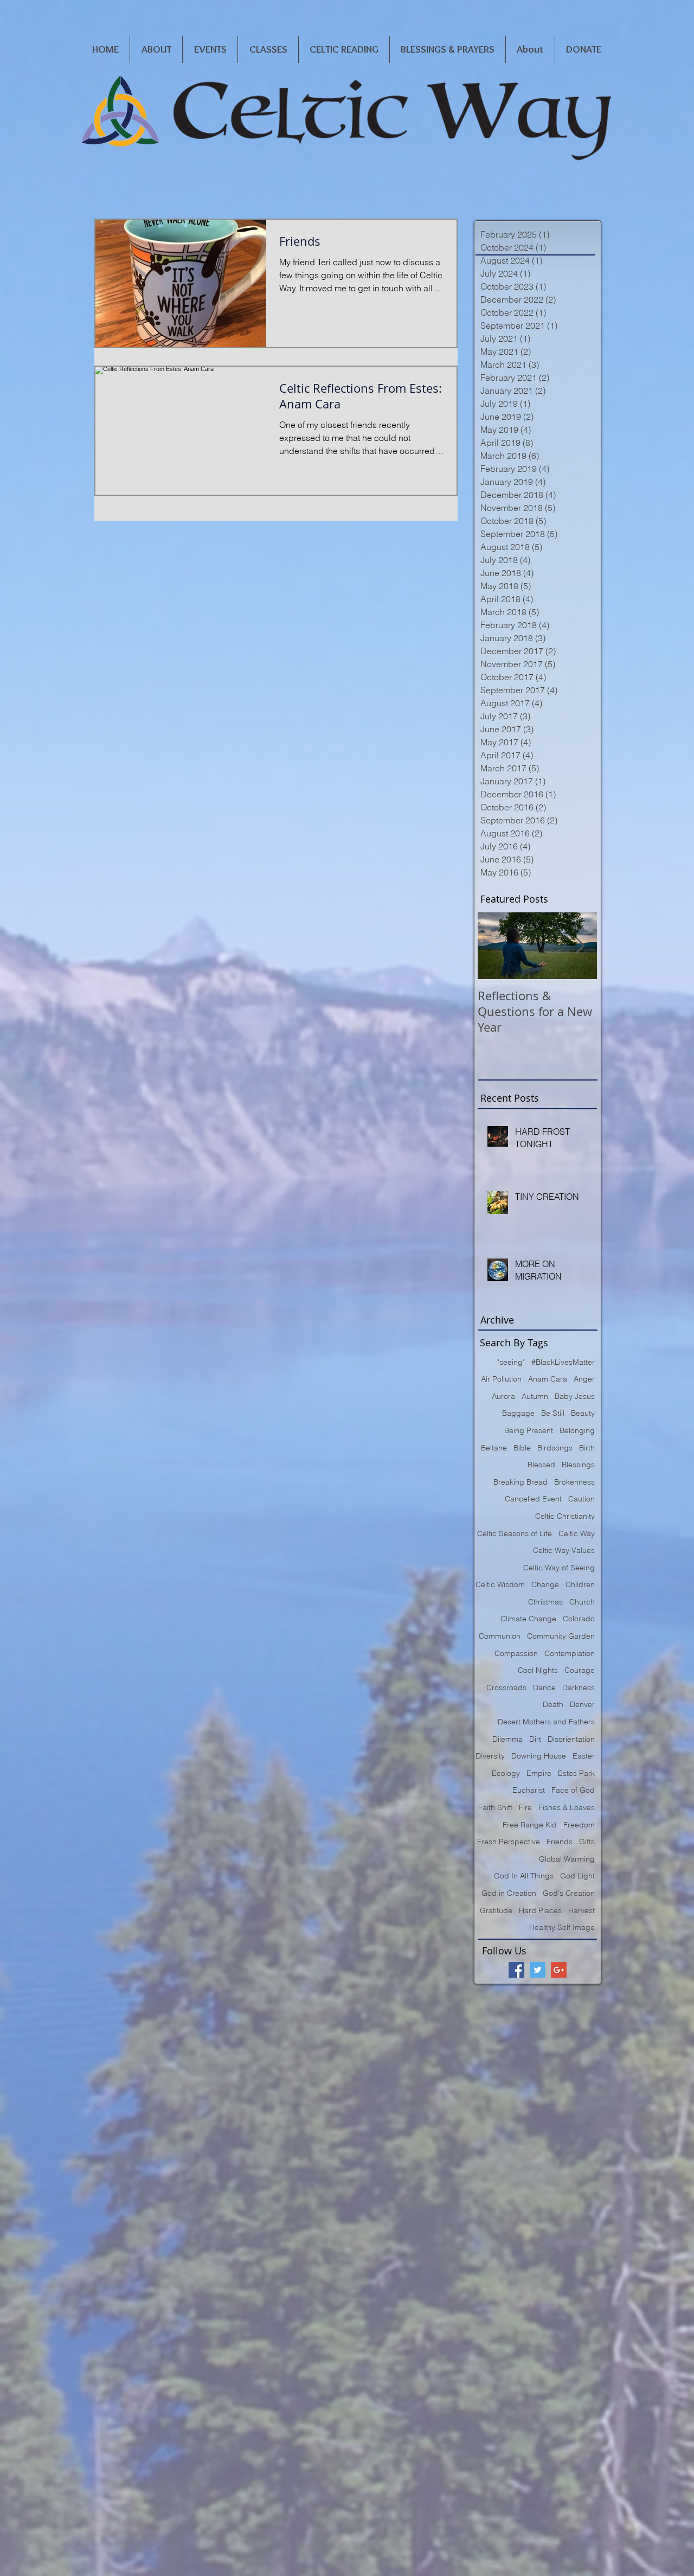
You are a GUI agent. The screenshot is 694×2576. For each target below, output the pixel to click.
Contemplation (570, 1653)
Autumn (535, 1396)
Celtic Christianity (565, 1516)
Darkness (579, 1687)
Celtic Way (577, 1533)
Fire (525, 1807)
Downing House (539, 1756)
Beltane (494, 1448)
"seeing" (511, 1362)
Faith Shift (495, 1807)
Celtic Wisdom (500, 1584)
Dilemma (507, 1739)
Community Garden (561, 1636)
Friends (560, 1842)
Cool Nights (538, 1670)
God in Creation (509, 1893)
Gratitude (496, 1910)
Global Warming (567, 1859)
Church (582, 1602)
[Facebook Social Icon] (516, 1970)
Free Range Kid (530, 1825)
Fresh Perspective (509, 1842)
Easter (584, 1756)
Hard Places (540, 1910)
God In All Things (524, 1876)
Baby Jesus (575, 1396)
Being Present (529, 1430)
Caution (581, 1499)
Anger (584, 1379)
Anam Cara (548, 1379)
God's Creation (569, 1893)
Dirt (535, 1739)
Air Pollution (501, 1379)
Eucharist (529, 1790)
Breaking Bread (520, 1482)
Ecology (506, 1773)
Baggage (518, 1413)
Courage (580, 1670)
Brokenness (574, 1482)
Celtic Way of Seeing (559, 1568)
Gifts (587, 1842)
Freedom (579, 1825)
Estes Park (576, 1773)
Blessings (578, 1465)
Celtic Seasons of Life (515, 1533)
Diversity (490, 1756)
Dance (544, 1687)
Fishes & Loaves (567, 1807)
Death (553, 1704)
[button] (156, 49)
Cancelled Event (533, 1499)
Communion (500, 1636)
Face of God (573, 1790)
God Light (577, 1876)
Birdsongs (555, 1448)
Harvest (581, 1910)
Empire (539, 1773)
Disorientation (571, 1739)
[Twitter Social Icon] (538, 1970)
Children (580, 1584)
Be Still (553, 1413)
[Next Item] (580, 946)
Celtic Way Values (564, 1550)
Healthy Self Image (562, 1927)
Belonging (577, 1430)
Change (545, 1584)
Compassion (516, 1653)
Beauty (583, 1413)
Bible (522, 1448)
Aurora (503, 1396)
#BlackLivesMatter (563, 1362)
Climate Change (528, 1619)
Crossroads (506, 1687)
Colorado (579, 1619)
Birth (587, 1448)
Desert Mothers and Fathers (546, 1722)
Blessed (541, 1465)
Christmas (545, 1602)
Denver (582, 1704)
